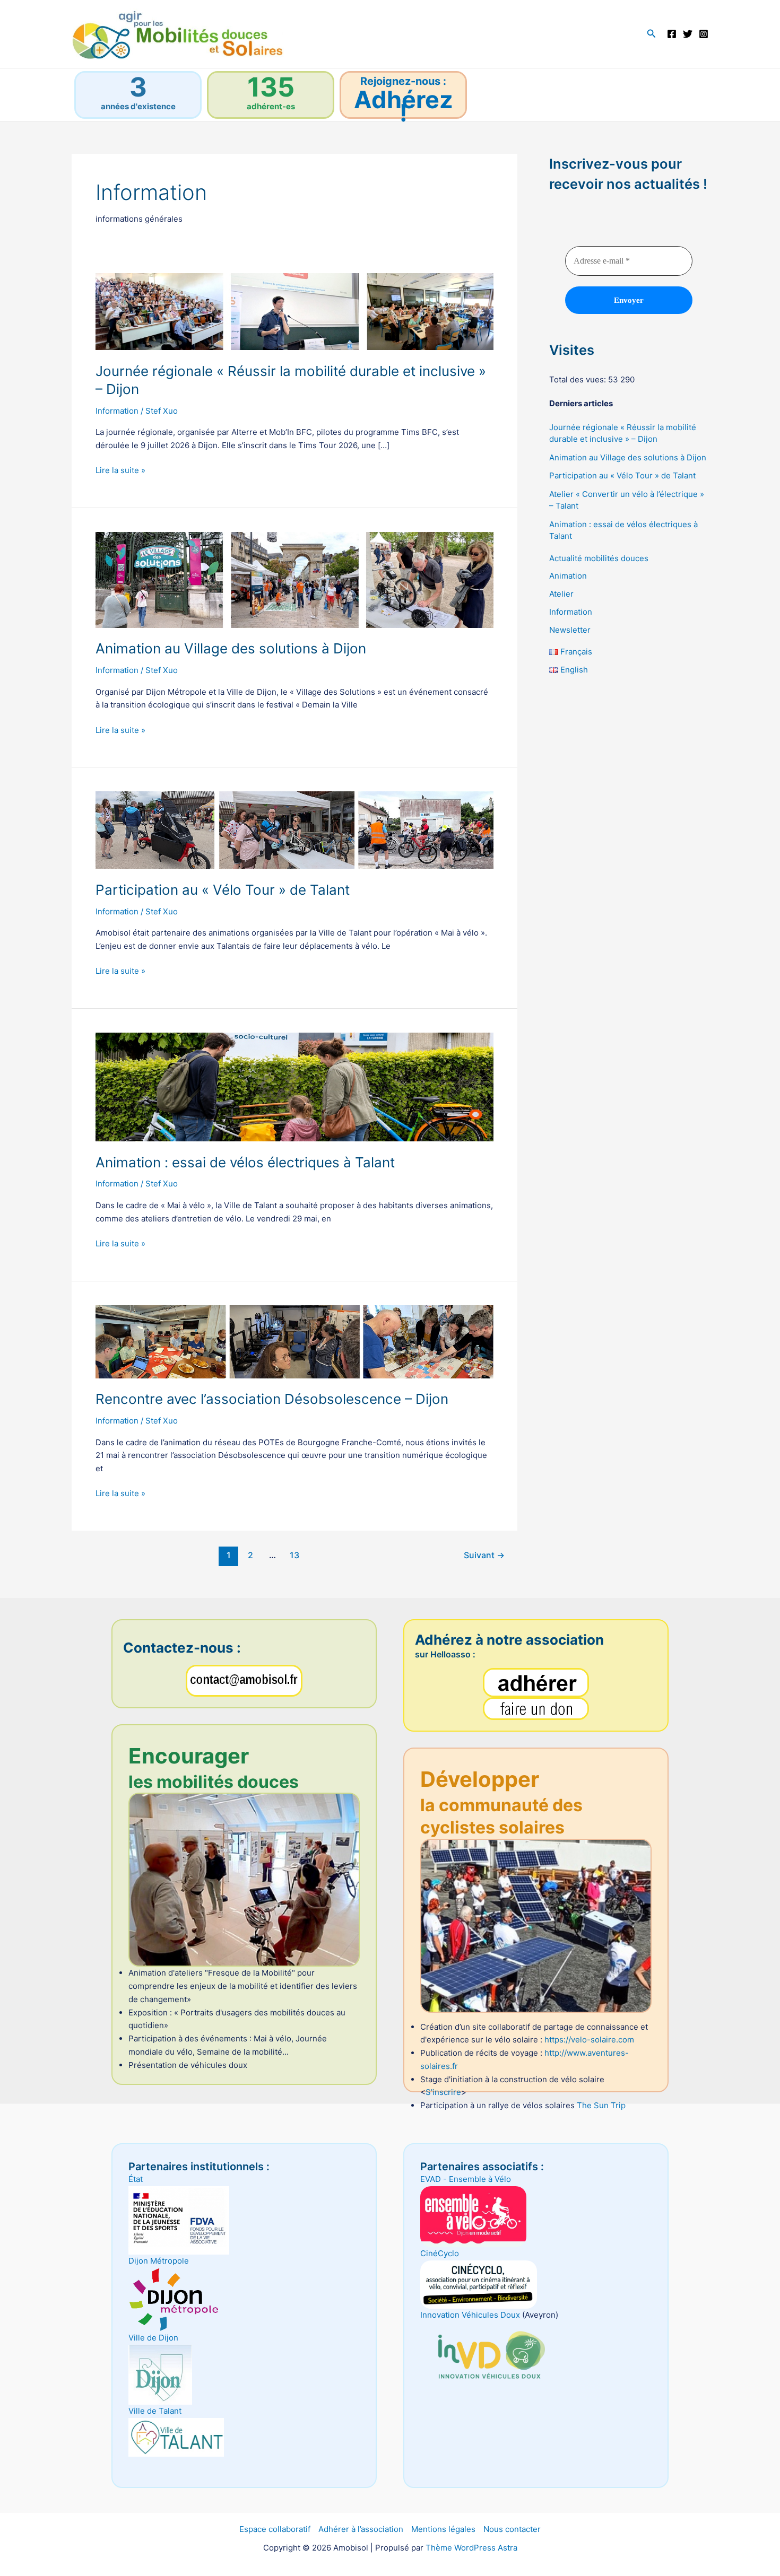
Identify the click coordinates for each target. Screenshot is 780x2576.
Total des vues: (579, 379)
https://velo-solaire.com (589, 2040)
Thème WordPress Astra (471, 2548)
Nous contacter (512, 2529)
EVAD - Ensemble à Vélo (466, 2179)
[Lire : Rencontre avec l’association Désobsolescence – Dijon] (294, 1341)
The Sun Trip (601, 2105)
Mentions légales (443, 2529)
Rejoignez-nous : (403, 81)
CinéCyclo (440, 2253)
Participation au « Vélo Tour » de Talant (223, 890)
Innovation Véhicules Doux (470, 2315)
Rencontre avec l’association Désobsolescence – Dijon (272, 1399)
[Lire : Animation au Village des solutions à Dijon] (294, 579)
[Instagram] (704, 34)
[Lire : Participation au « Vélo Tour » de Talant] (294, 829)
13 (294, 1555)
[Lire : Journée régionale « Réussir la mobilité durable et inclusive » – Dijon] (294, 311)
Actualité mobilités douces (599, 558)
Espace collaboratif (275, 2529)
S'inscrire (443, 2092)
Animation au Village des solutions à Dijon (231, 648)
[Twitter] (688, 34)
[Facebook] (672, 34)
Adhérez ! (404, 106)
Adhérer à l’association (361, 2529)
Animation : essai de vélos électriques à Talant (245, 1162)
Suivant (484, 1555)
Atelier (561, 594)
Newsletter (570, 629)
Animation (568, 576)
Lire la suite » (120, 471)
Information (117, 411)
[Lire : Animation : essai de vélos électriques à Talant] (294, 1086)
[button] (652, 34)
